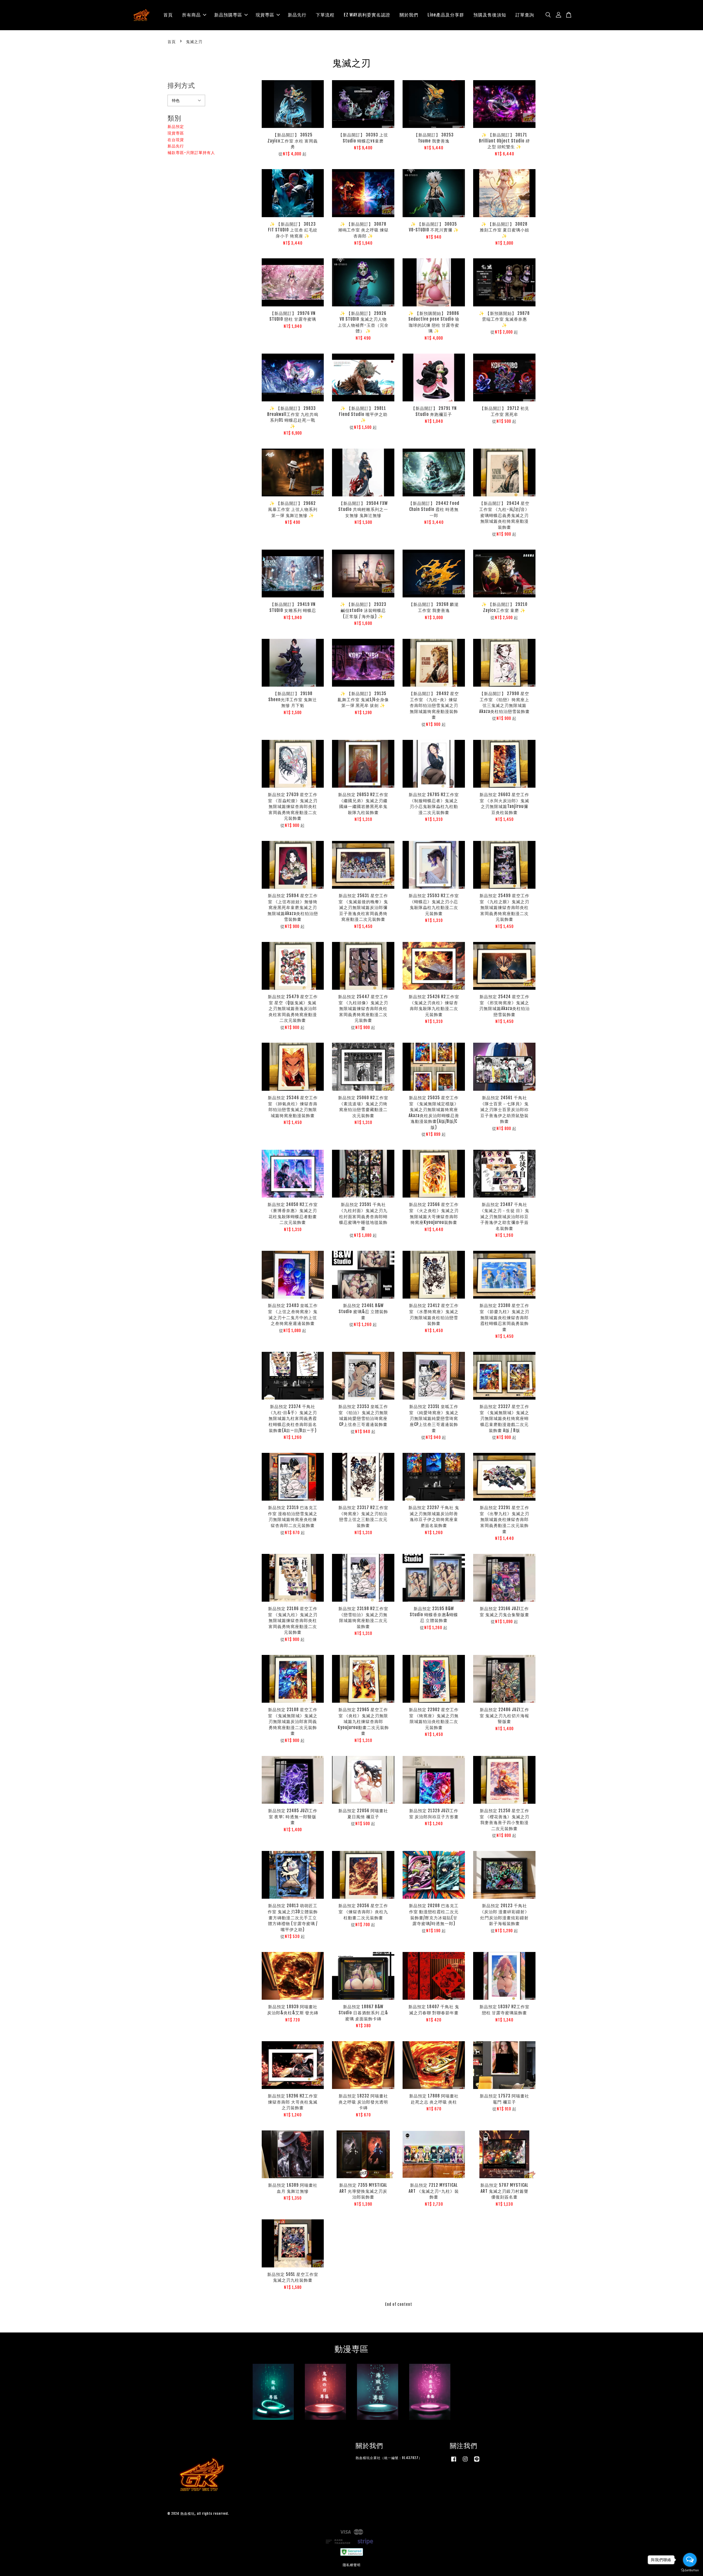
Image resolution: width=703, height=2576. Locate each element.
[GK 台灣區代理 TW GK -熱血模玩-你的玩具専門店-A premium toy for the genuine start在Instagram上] (465, 2462)
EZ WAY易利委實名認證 (367, 15)
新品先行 (297, 15)
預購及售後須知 (490, 15)
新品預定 (176, 126)
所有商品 (191, 15)
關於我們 (409, 15)
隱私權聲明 (352, 2565)
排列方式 (181, 85)
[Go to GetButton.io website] (690, 2570)
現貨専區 (265, 15)
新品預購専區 (228, 15)
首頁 (168, 15)
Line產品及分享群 (446, 15)
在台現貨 (176, 140)
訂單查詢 (525, 15)
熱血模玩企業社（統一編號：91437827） (389, 2458)
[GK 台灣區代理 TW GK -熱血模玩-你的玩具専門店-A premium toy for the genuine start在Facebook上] (454, 2462)
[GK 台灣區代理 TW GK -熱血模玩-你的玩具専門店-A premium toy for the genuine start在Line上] (477, 2462)
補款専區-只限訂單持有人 (191, 153)
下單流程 (325, 15)
